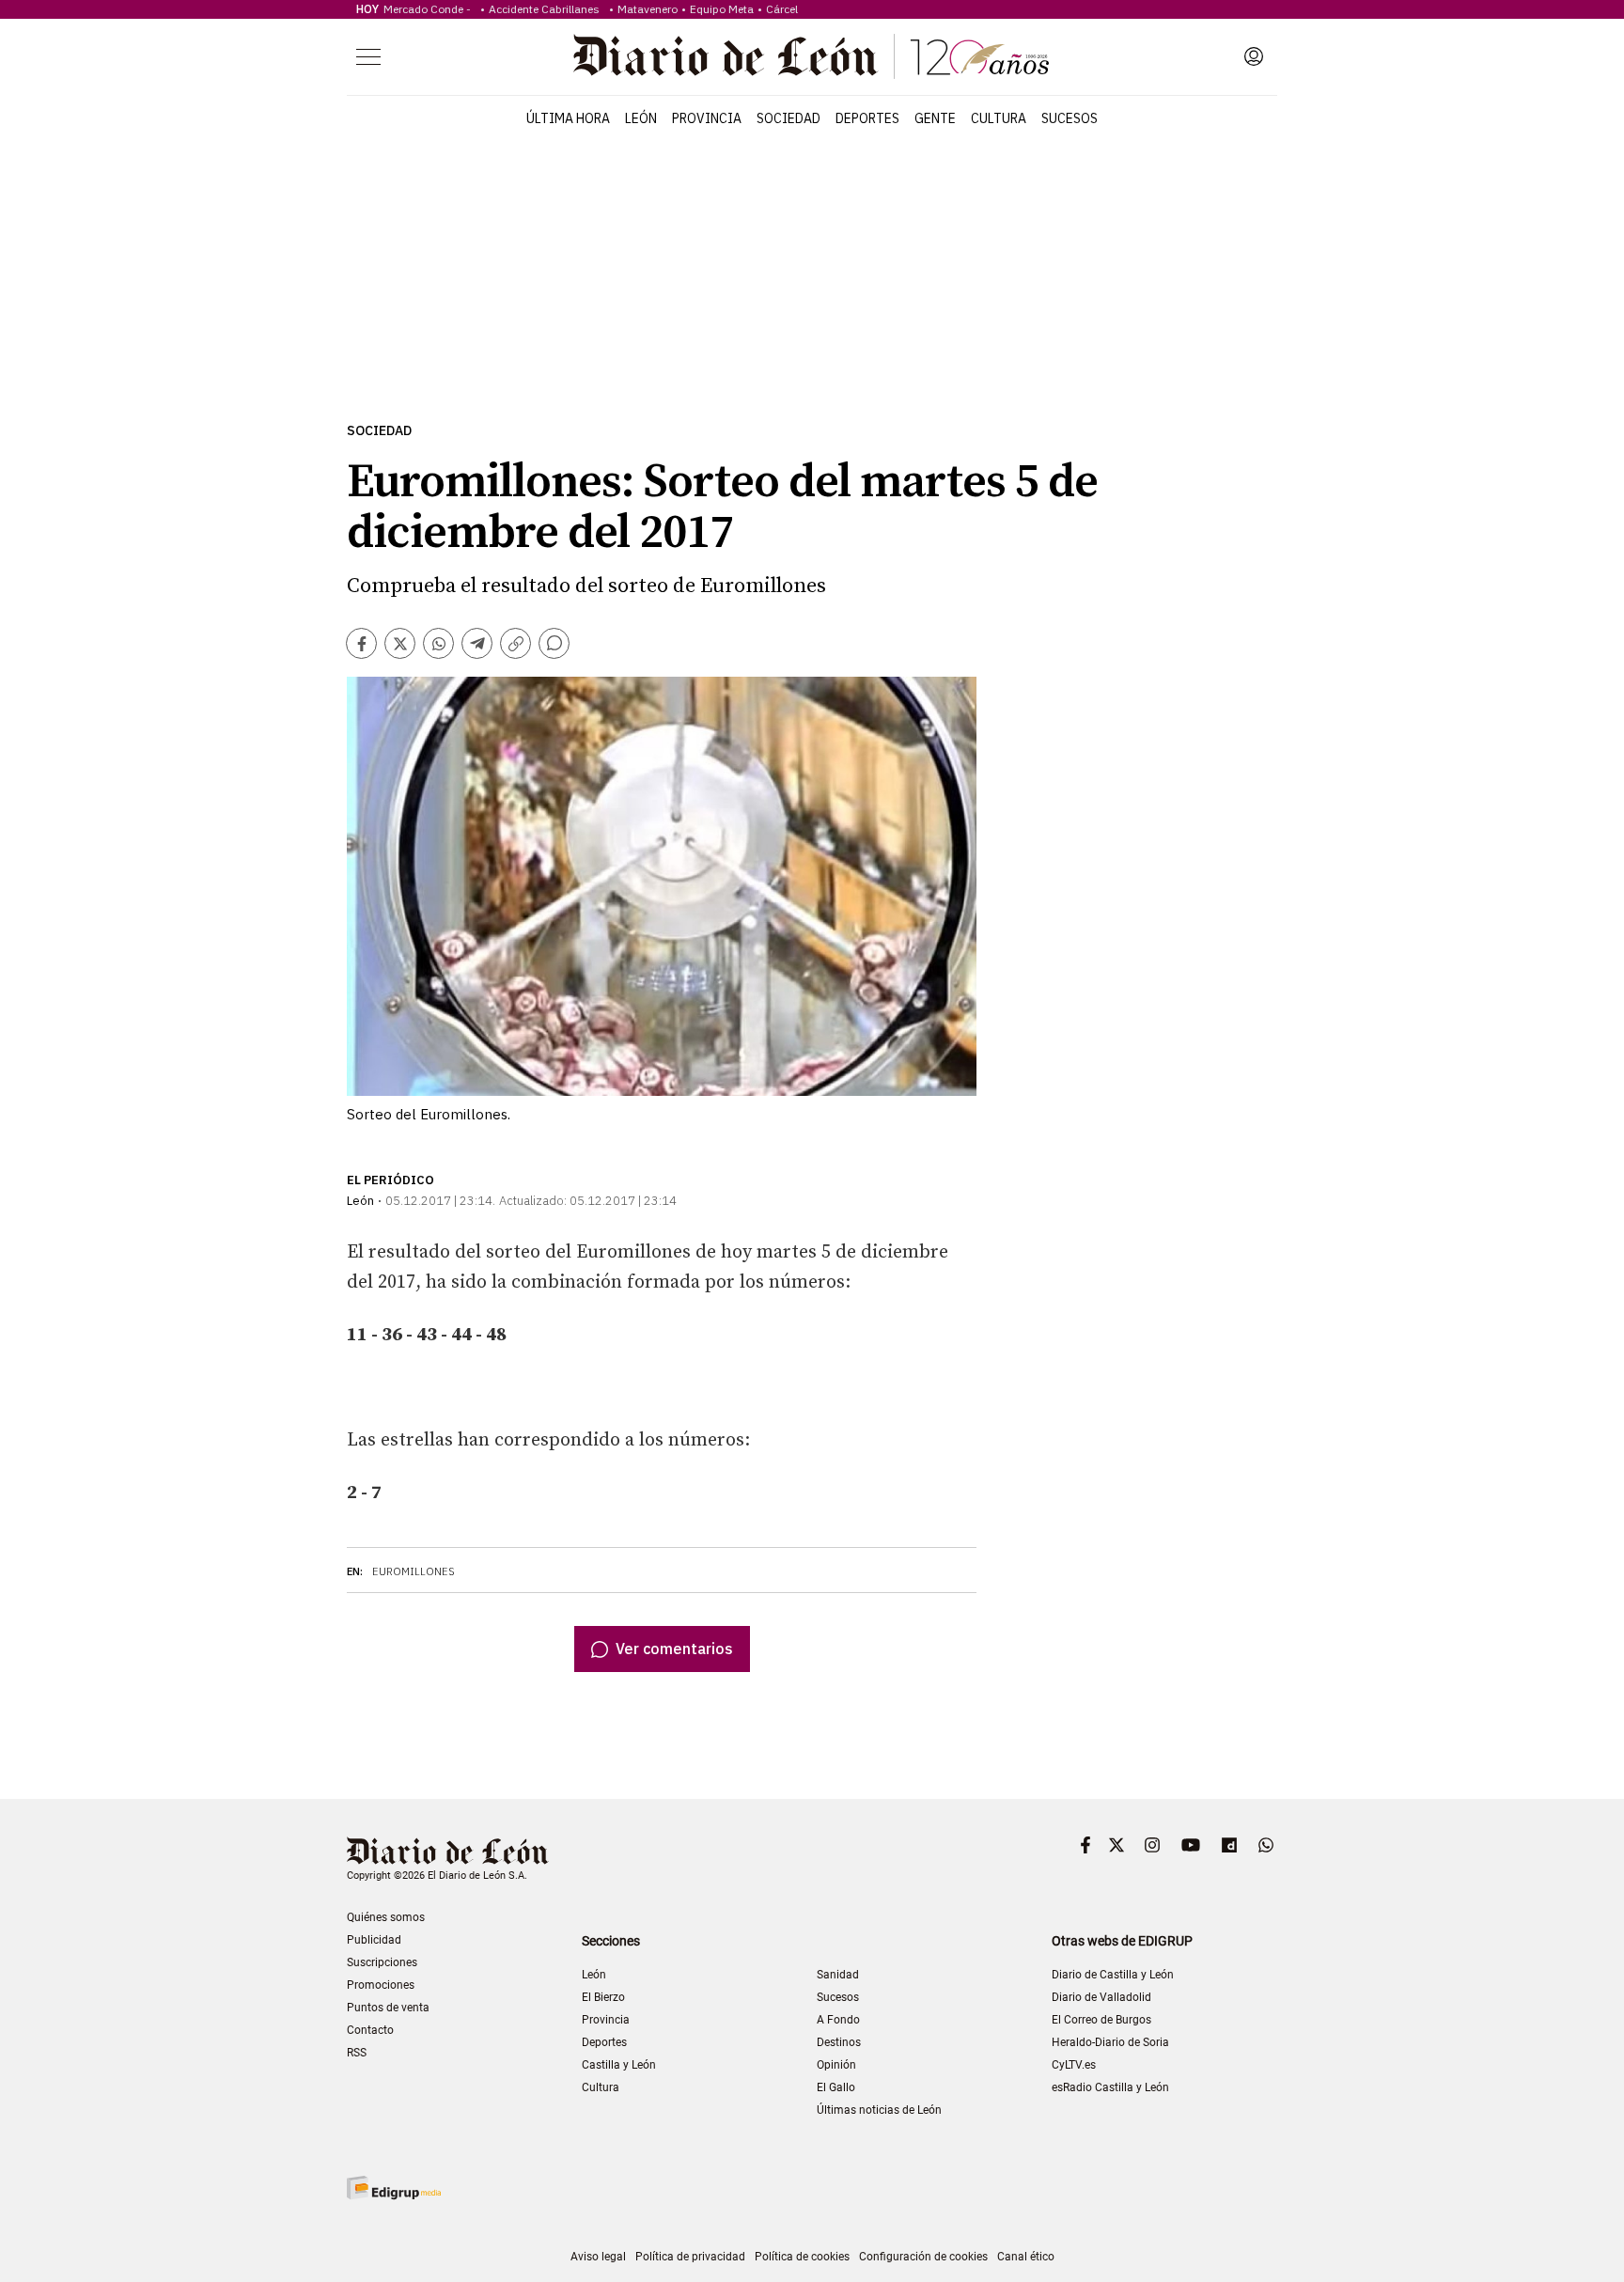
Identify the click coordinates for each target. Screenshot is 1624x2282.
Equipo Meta (722, 9)
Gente (935, 118)
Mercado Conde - (430, 9)
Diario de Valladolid (1101, 1997)
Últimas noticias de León (879, 2110)
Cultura (999, 118)
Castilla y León (619, 2065)
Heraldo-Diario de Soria (1110, 2042)
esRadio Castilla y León (1110, 2087)
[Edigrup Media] (394, 2188)
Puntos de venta (388, 2008)
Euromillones (414, 1571)
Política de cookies (802, 2257)
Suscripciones (382, 1962)
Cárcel (782, 9)
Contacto (370, 2030)
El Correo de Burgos (1101, 2020)
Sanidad (838, 1975)
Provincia (707, 118)
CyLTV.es (1074, 2065)
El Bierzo (603, 1997)
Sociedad (789, 118)
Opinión (836, 2065)
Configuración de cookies (923, 2257)
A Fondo (838, 2020)
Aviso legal (598, 2257)
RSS (357, 2053)
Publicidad (374, 1940)
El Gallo (836, 2087)
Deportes (867, 118)
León (641, 118)
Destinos (839, 2042)
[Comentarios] (554, 643)
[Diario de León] (811, 56)
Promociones (381, 1985)
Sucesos (1070, 118)
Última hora (568, 118)
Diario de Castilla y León (1113, 1975)
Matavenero (648, 9)
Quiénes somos (386, 1917)
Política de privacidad (690, 2257)
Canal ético (1026, 2257)
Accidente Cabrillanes (547, 9)
